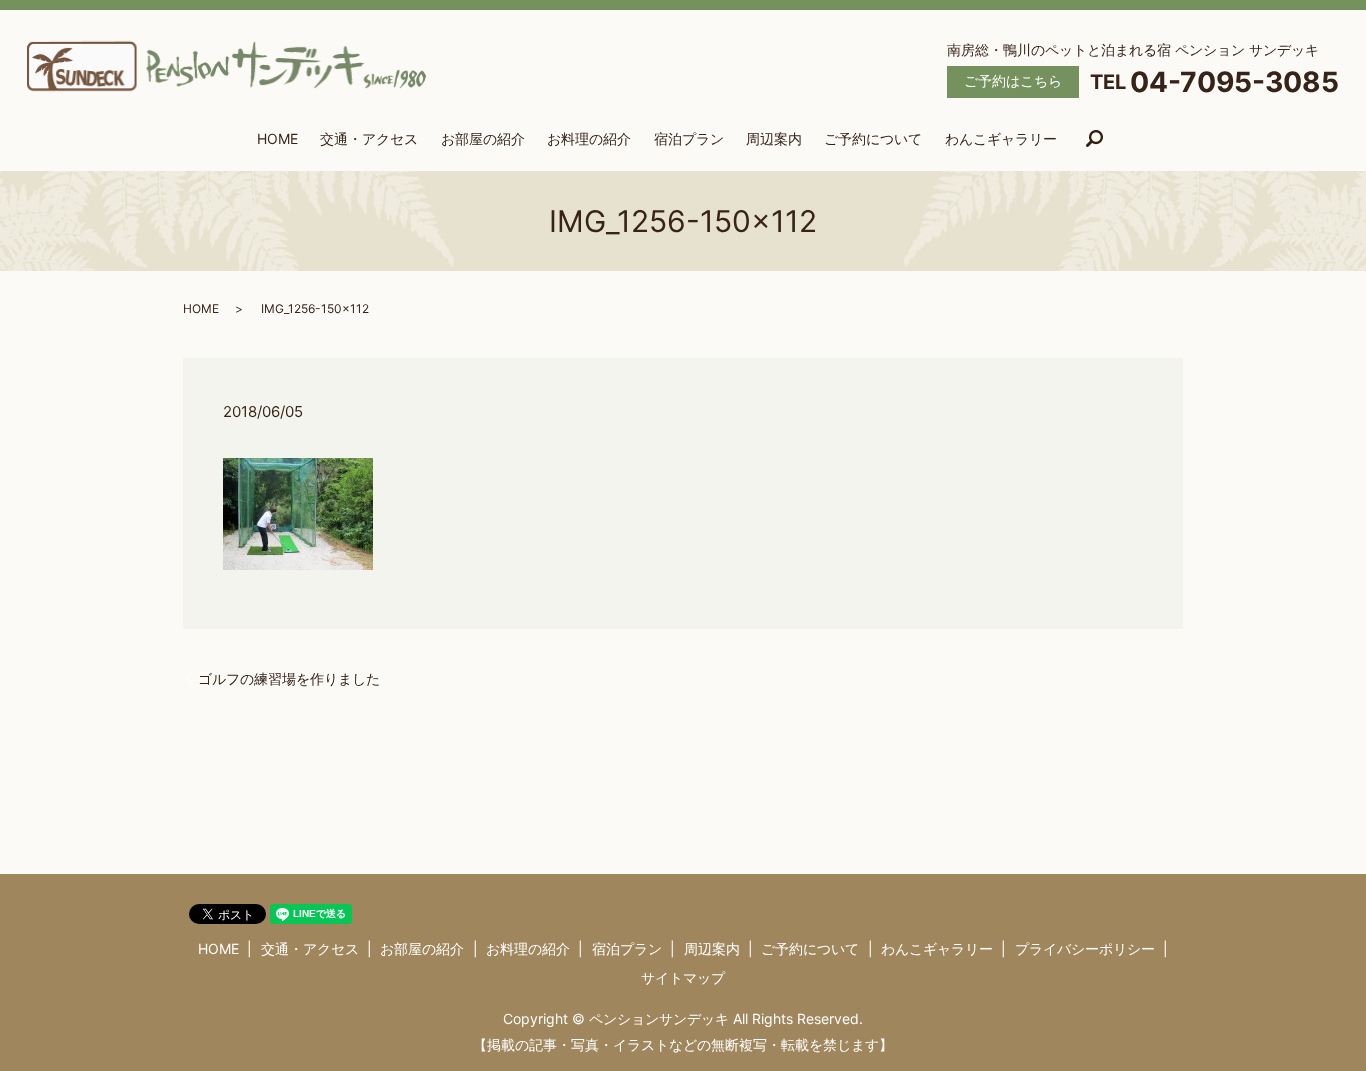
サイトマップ (683, 977)
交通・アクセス (369, 138)
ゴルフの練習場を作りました (289, 678)
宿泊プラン (689, 138)
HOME (277, 138)
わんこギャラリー (1001, 138)
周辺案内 (774, 138)
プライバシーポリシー (1085, 948)
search (1094, 140)
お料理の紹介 (589, 138)
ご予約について (873, 138)
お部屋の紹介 (483, 138)
